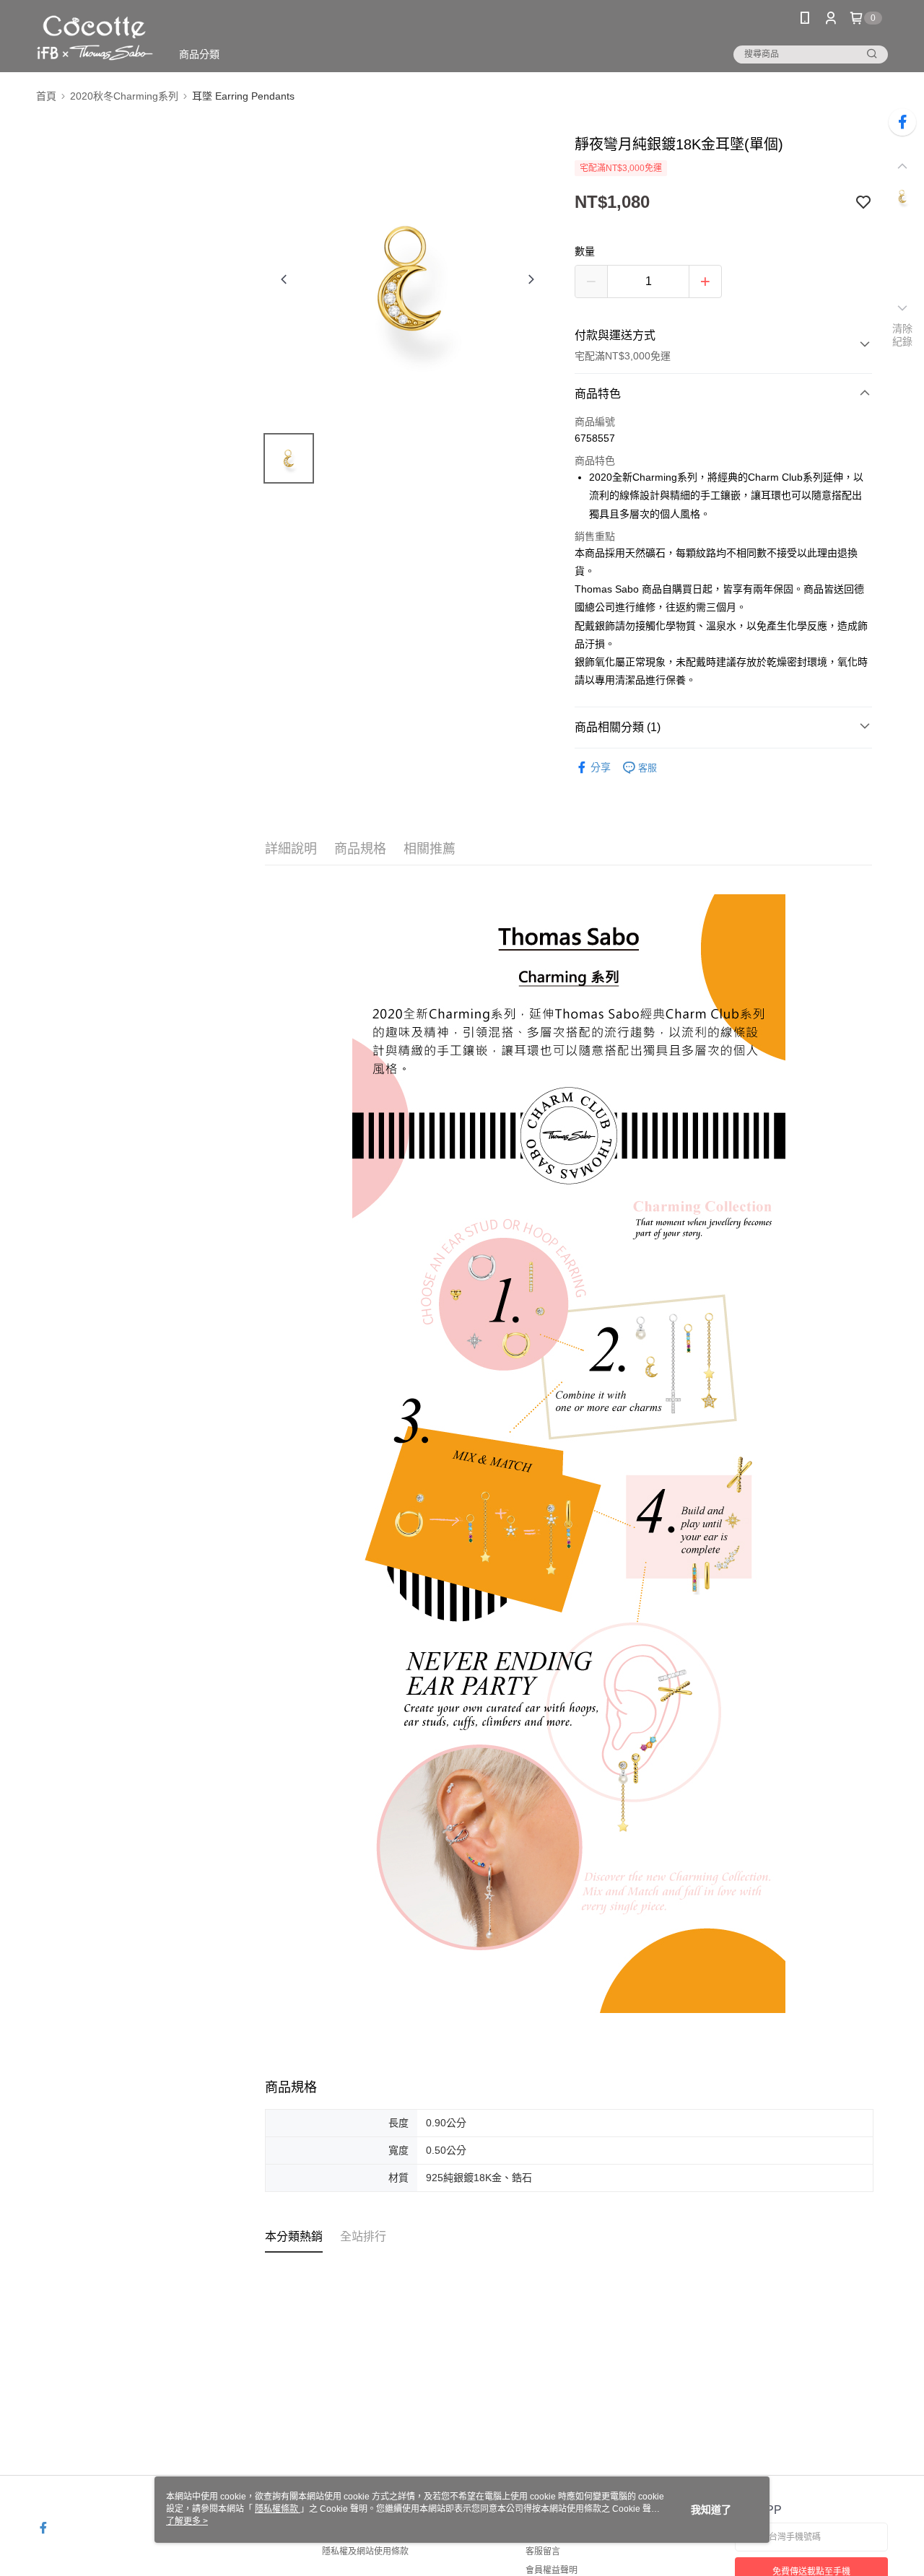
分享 (601, 767)
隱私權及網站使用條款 (365, 2551)
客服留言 (543, 2551)
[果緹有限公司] (95, 38)
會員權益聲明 (552, 2570)
